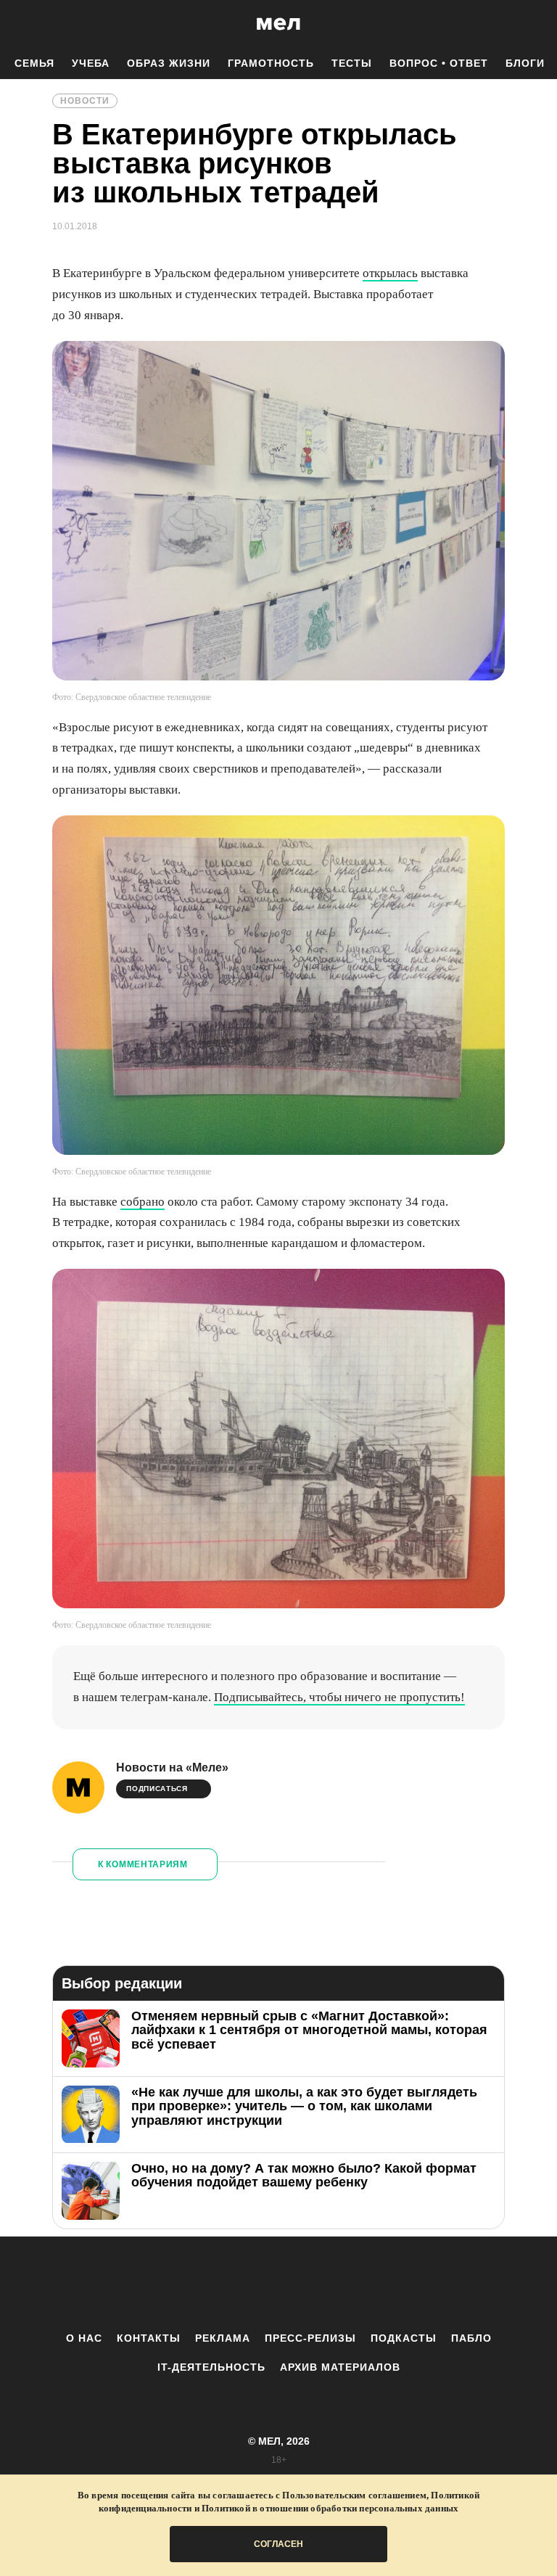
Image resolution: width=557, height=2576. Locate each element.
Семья (34, 63)
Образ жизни (169, 63)
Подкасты (404, 2338)
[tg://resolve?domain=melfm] (159, 2284)
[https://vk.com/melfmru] (239, 2284)
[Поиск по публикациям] (15, 25)
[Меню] (535, 24)
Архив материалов (340, 2367)
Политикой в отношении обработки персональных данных (330, 2508)
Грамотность (271, 63)
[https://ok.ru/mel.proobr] (358, 2284)
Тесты (352, 63)
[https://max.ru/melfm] (398, 2284)
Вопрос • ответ (439, 63)
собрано (143, 1202)
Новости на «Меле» (172, 1768)
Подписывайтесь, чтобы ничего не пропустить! (339, 1697)
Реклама (223, 2338)
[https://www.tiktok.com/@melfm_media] (278, 2284)
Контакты (149, 2338)
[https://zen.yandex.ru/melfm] (199, 2284)
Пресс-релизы (310, 2338)
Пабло (471, 2338)
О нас (84, 2338)
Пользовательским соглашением (354, 2495)
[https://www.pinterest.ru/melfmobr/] (318, 2284)
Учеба (91, 63)
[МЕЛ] (278, 24)
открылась (390, 273)
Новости (85, 101)
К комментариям (143, 1864)
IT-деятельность (211, 2367)
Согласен (278, 2544)
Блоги (525, 63)
